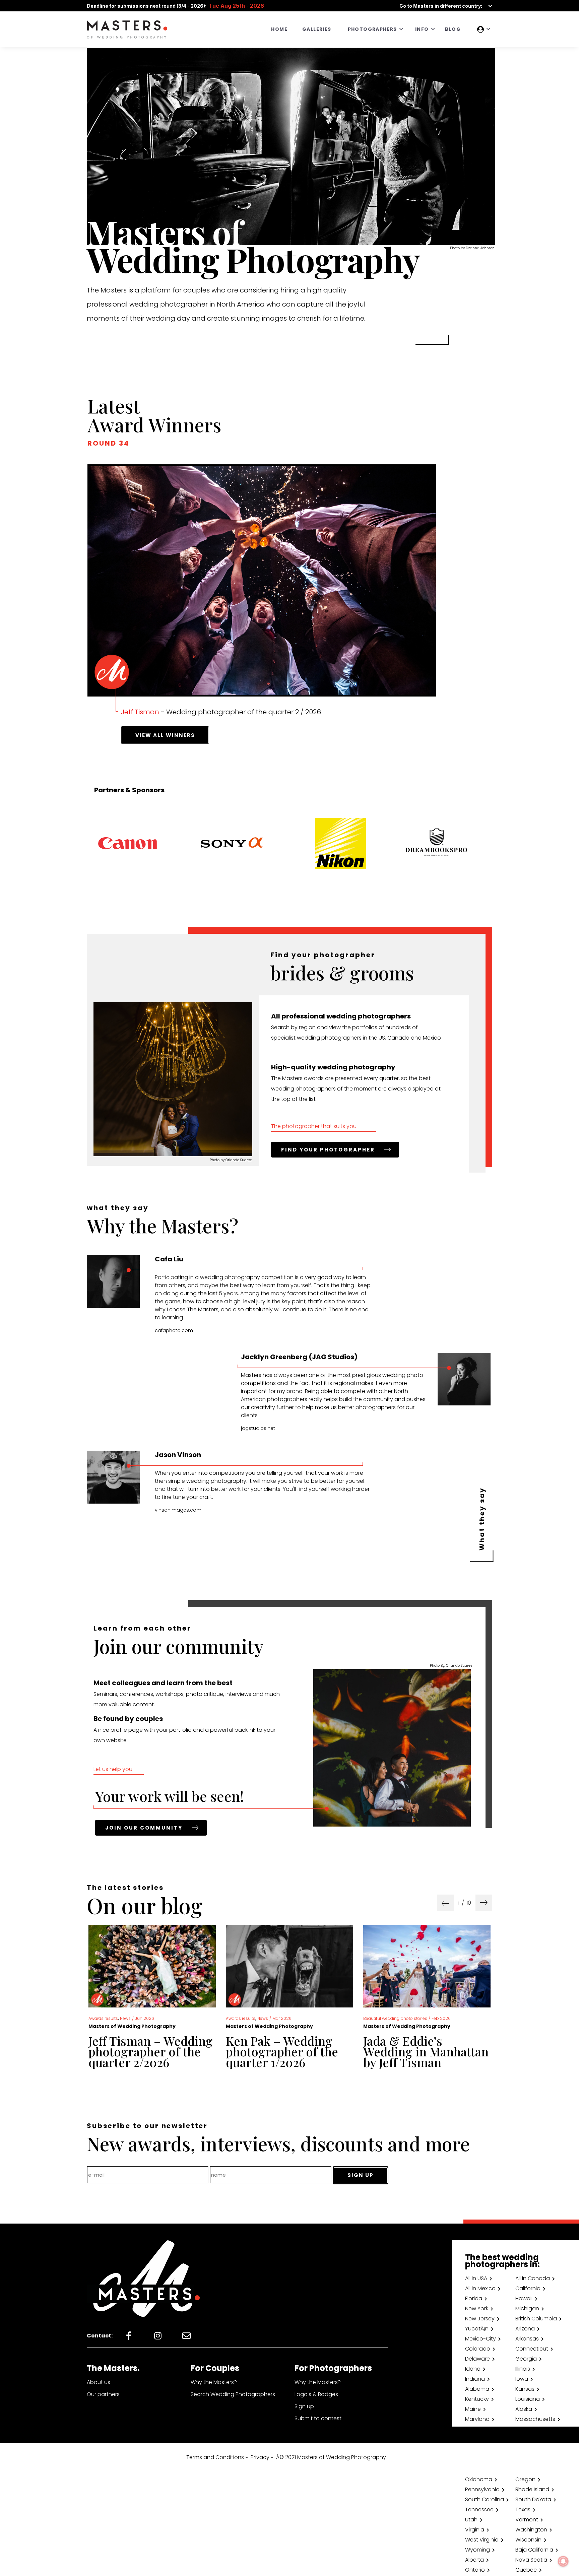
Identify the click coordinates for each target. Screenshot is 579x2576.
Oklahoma (479, 2479)
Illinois (523, 2369)
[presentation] (445, 1903)
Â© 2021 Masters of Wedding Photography (331, 2457)
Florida (474, 2298)
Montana (527, 2439)
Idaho (473, 2369)
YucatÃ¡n (477, 2329)
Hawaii (524, 2298)
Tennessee (479, 2509)
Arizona (525, 2329)
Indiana (475, 2379)
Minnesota (479, 2429)
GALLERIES (317, 29)
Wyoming (477, 2550)
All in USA (476, 2278)
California (528, 2288)
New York (477, 2308)
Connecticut (532, 2349)
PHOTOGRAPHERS (372, 29)
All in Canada (533, 2278)
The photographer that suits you (314, 1126)
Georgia (526, 2359)
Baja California (534, 2550)
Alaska (524, 2409)
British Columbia (536, 2319)
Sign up (304, 2406)
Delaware (477, 2359)
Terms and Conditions (215, 2457)
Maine (473, 2409)
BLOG (453, 29)
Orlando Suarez (239, 1160)
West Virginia (482, 2540)
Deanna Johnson (480, 248)
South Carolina (485, 2499)
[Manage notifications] (563, 2561)
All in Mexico (480, 2288)
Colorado (478, 2349)
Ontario (475, 2570)
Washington (531, 2530)
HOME (279, 29)
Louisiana (528, 2399)
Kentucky (477, 2399)
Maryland (477, 2419)
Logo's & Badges (316, 2394)
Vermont (527, 2520)
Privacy (260, 2457)
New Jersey (480, 2319)
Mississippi (529, 2429)
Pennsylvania (482, 2489)
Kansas (525, 2389)
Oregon (525, 2479)
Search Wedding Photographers (233, 2394)
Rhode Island (532, 2489)
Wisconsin (528, 2540)
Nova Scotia (531, 2560)
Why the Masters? (214, 2382)
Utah (471, 2520)
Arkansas (527, 2339)
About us (99, 2382)
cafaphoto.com (174, 1330)
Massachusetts (535, 2419)
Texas (523, 2509)
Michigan (527, 2308)
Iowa (522, 2379)
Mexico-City (480, 2339)
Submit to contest (318, 2418)
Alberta (474, 2560)
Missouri (475, 2439)
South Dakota (533, 2499)
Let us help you (113, 1769)
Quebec (526, 2570)
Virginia (475, 2530)
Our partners (103, 2394)
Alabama (477, 2389)
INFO (422, 29)
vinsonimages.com (178, 1510)
